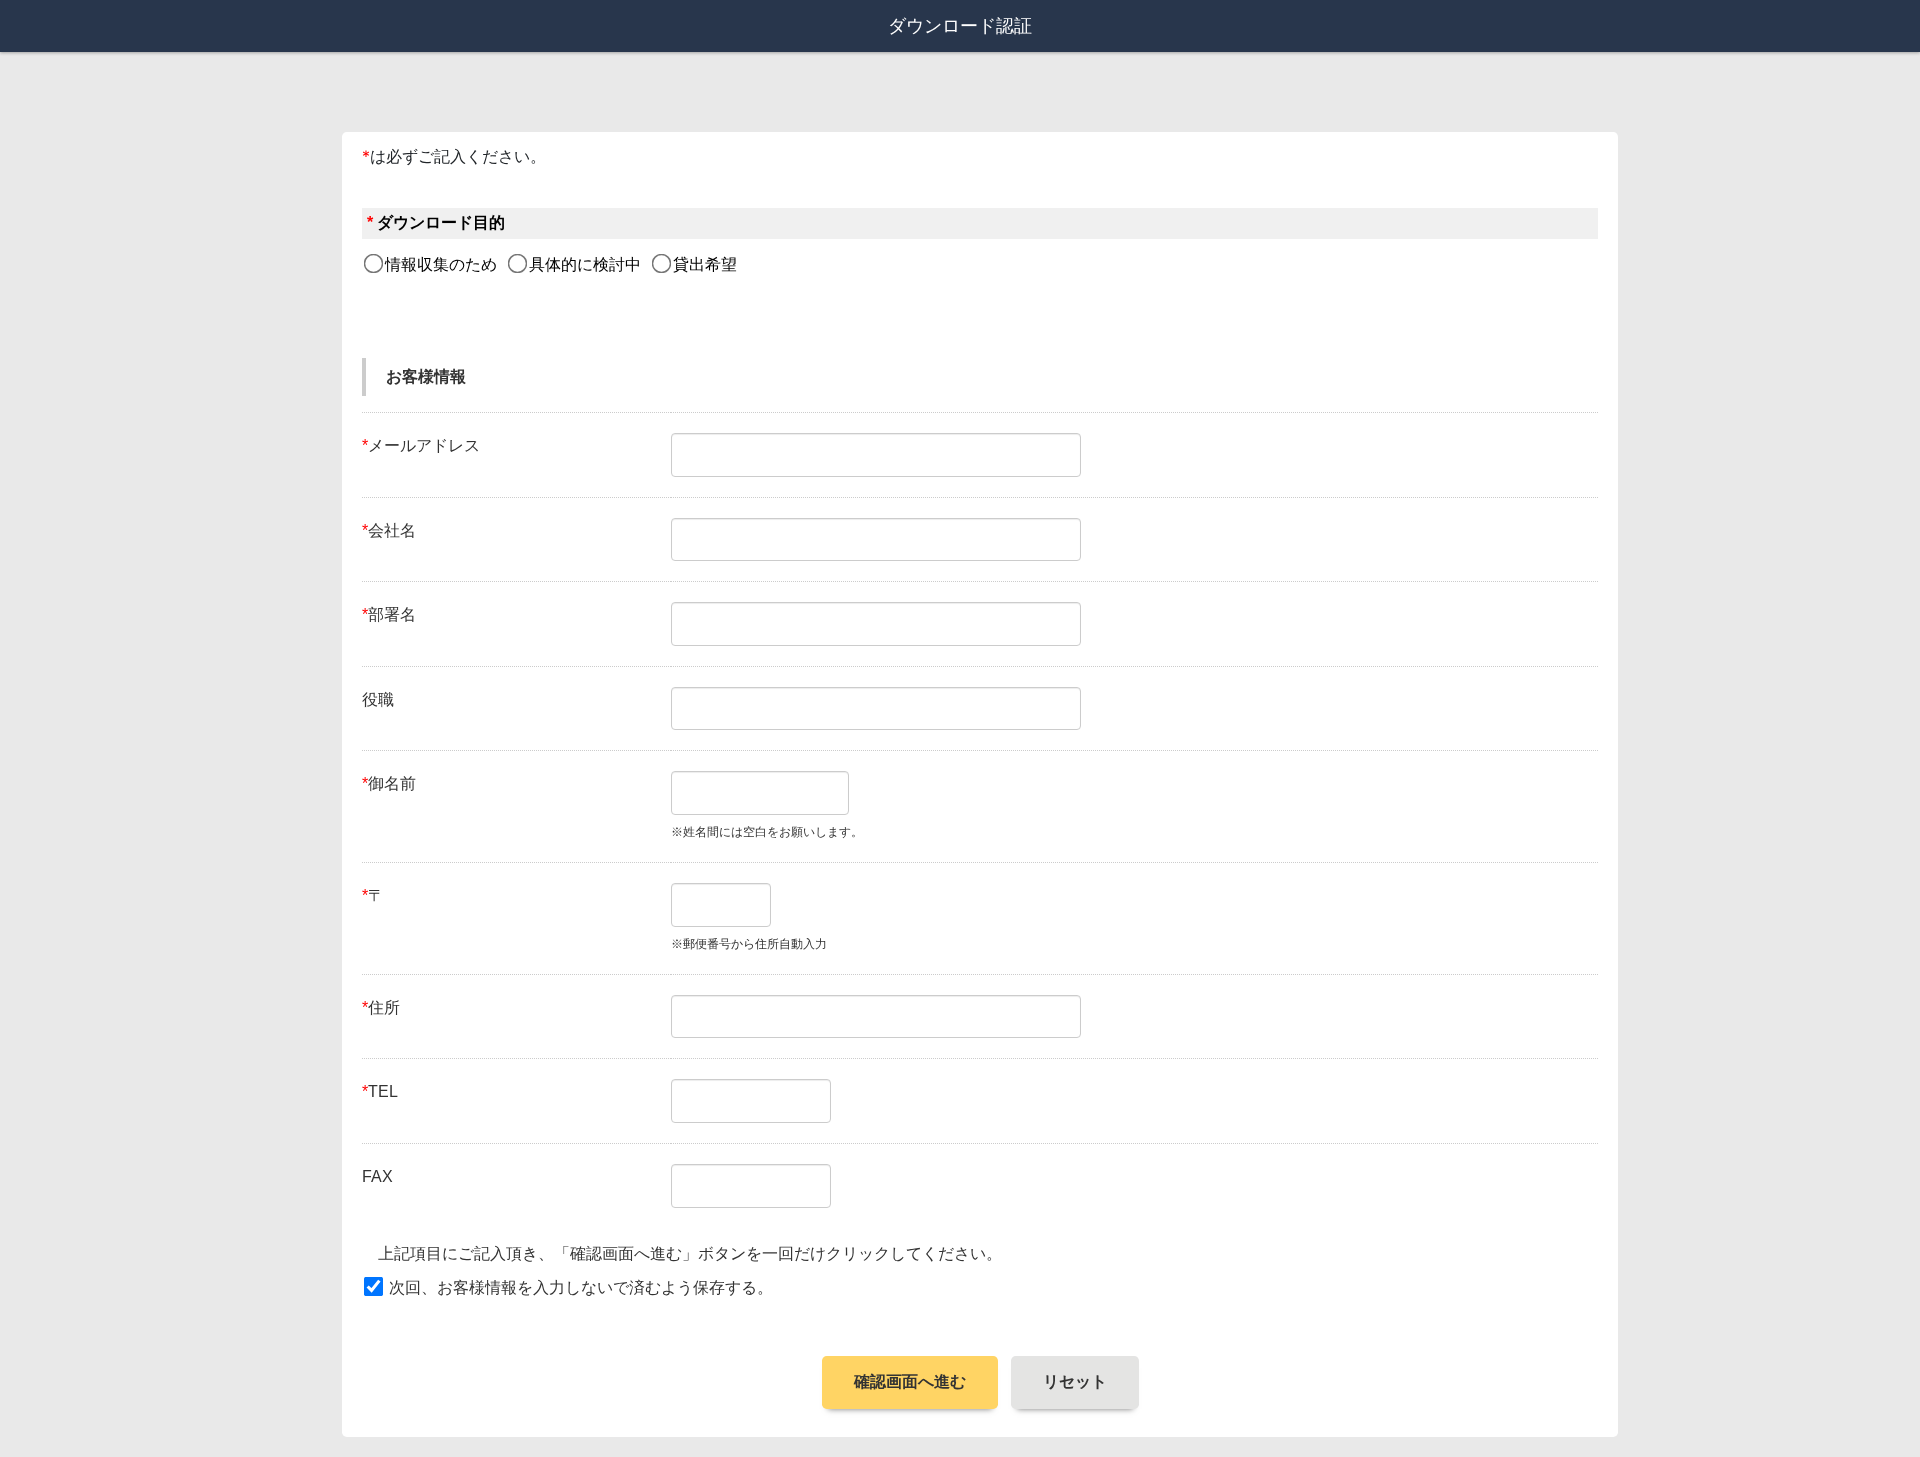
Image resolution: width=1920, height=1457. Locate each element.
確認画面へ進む (910, 1381)
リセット (1075, 1381)
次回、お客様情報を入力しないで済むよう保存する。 (581, 1287)
